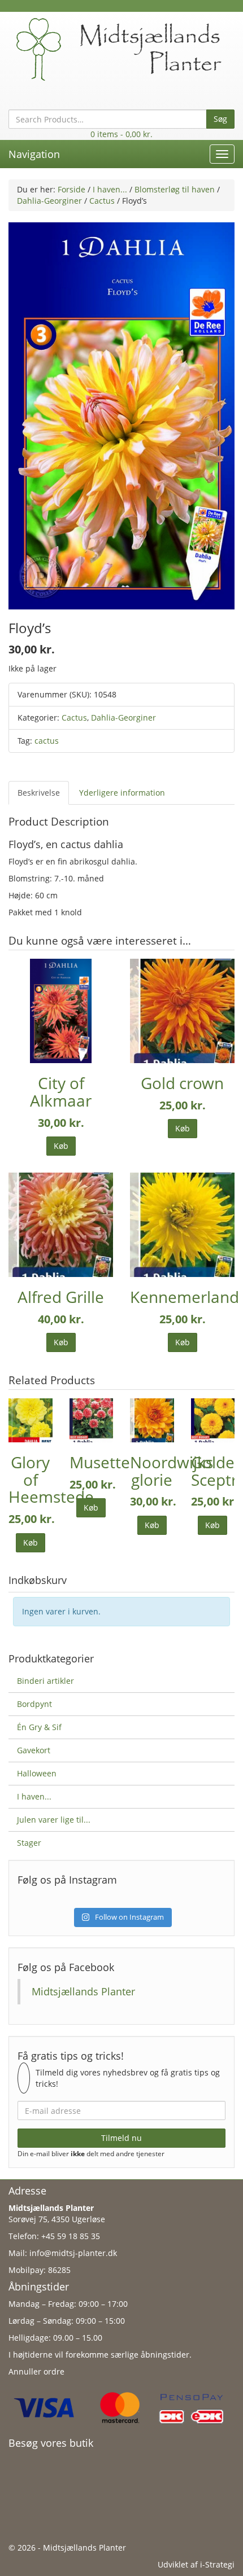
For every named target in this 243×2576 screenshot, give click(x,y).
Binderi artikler (45, 1681)
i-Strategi (217, 2564)
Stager (29, 1843)
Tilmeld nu (121, 2138)
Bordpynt (34, 1704)
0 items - (121, 134)
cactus (47, 741)
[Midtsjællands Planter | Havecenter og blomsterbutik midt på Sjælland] (121, 48)
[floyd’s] (121, 415)
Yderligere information (122, 793)
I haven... (110, 189)
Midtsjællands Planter (83, 1991)
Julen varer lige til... (54, 1820)
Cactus (102, 201)
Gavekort (34, 1750)
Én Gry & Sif (39, 1727)
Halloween (37, 1773)
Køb (61, 1146)
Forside (71, 189)
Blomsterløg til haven (175, 189)
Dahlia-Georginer (49, 201)
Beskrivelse (39, 793)
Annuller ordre (36, 2371)
